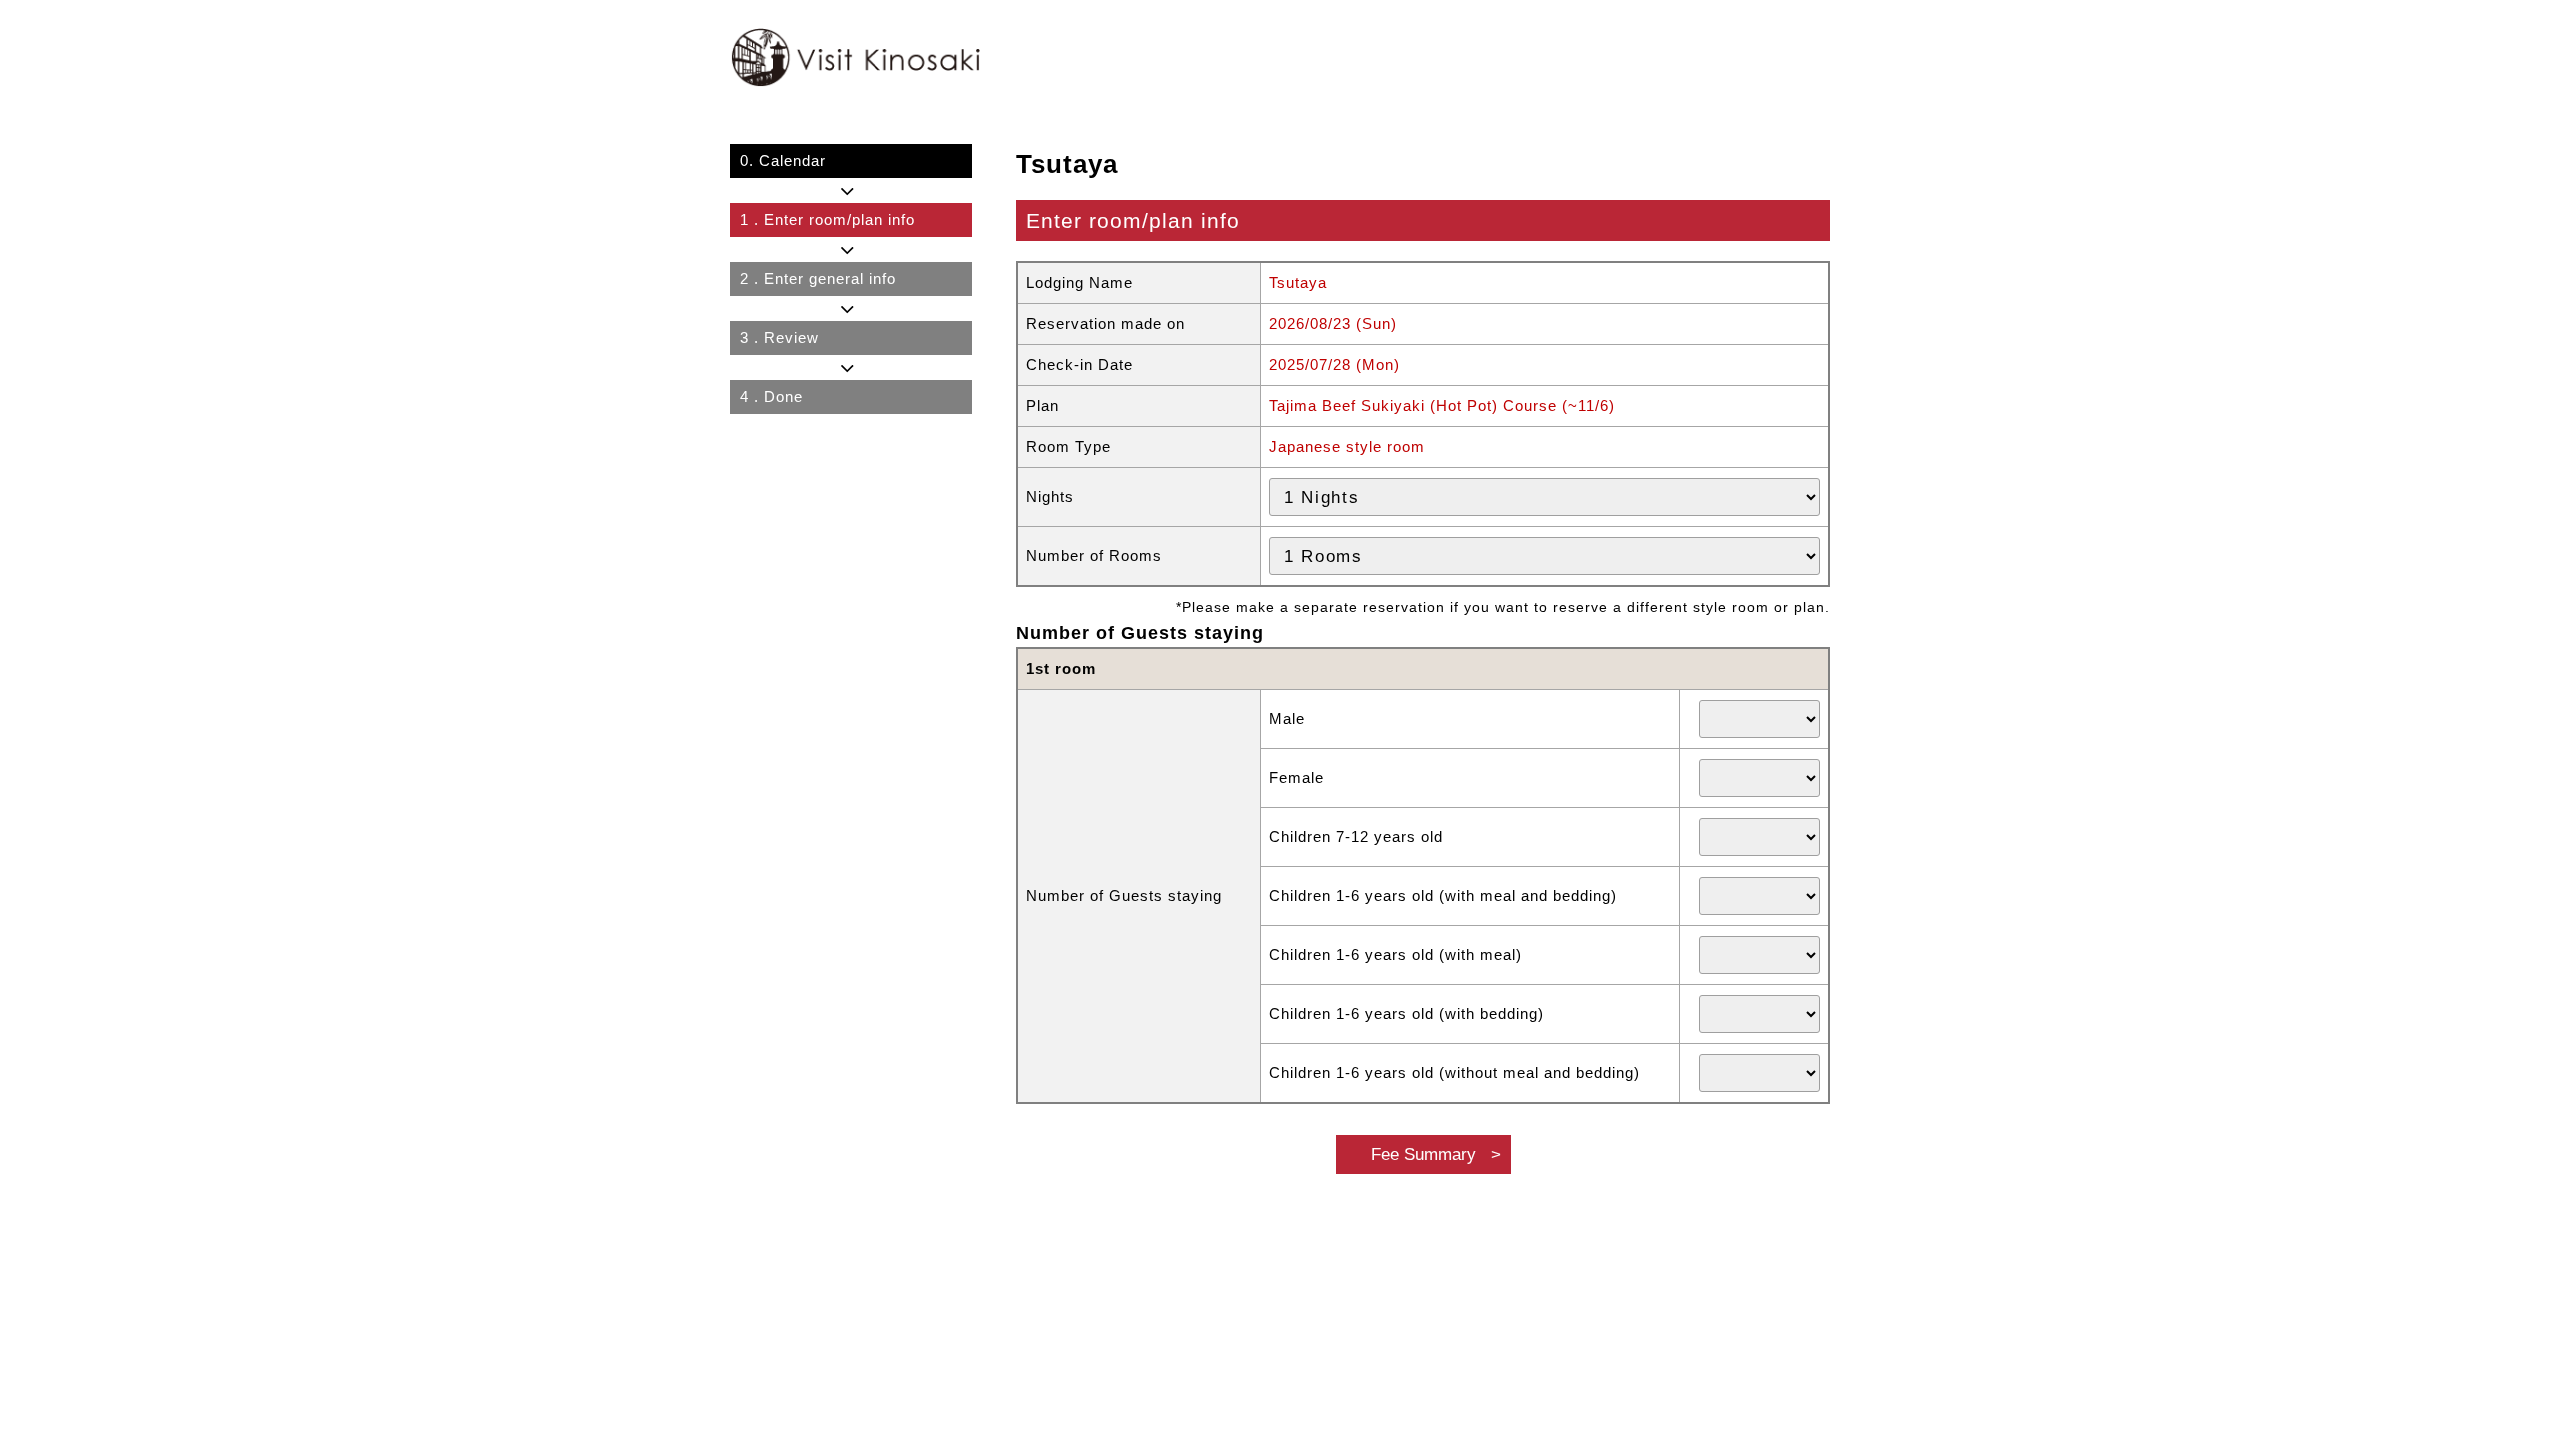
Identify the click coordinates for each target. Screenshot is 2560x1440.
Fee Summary (1423, 1154)
